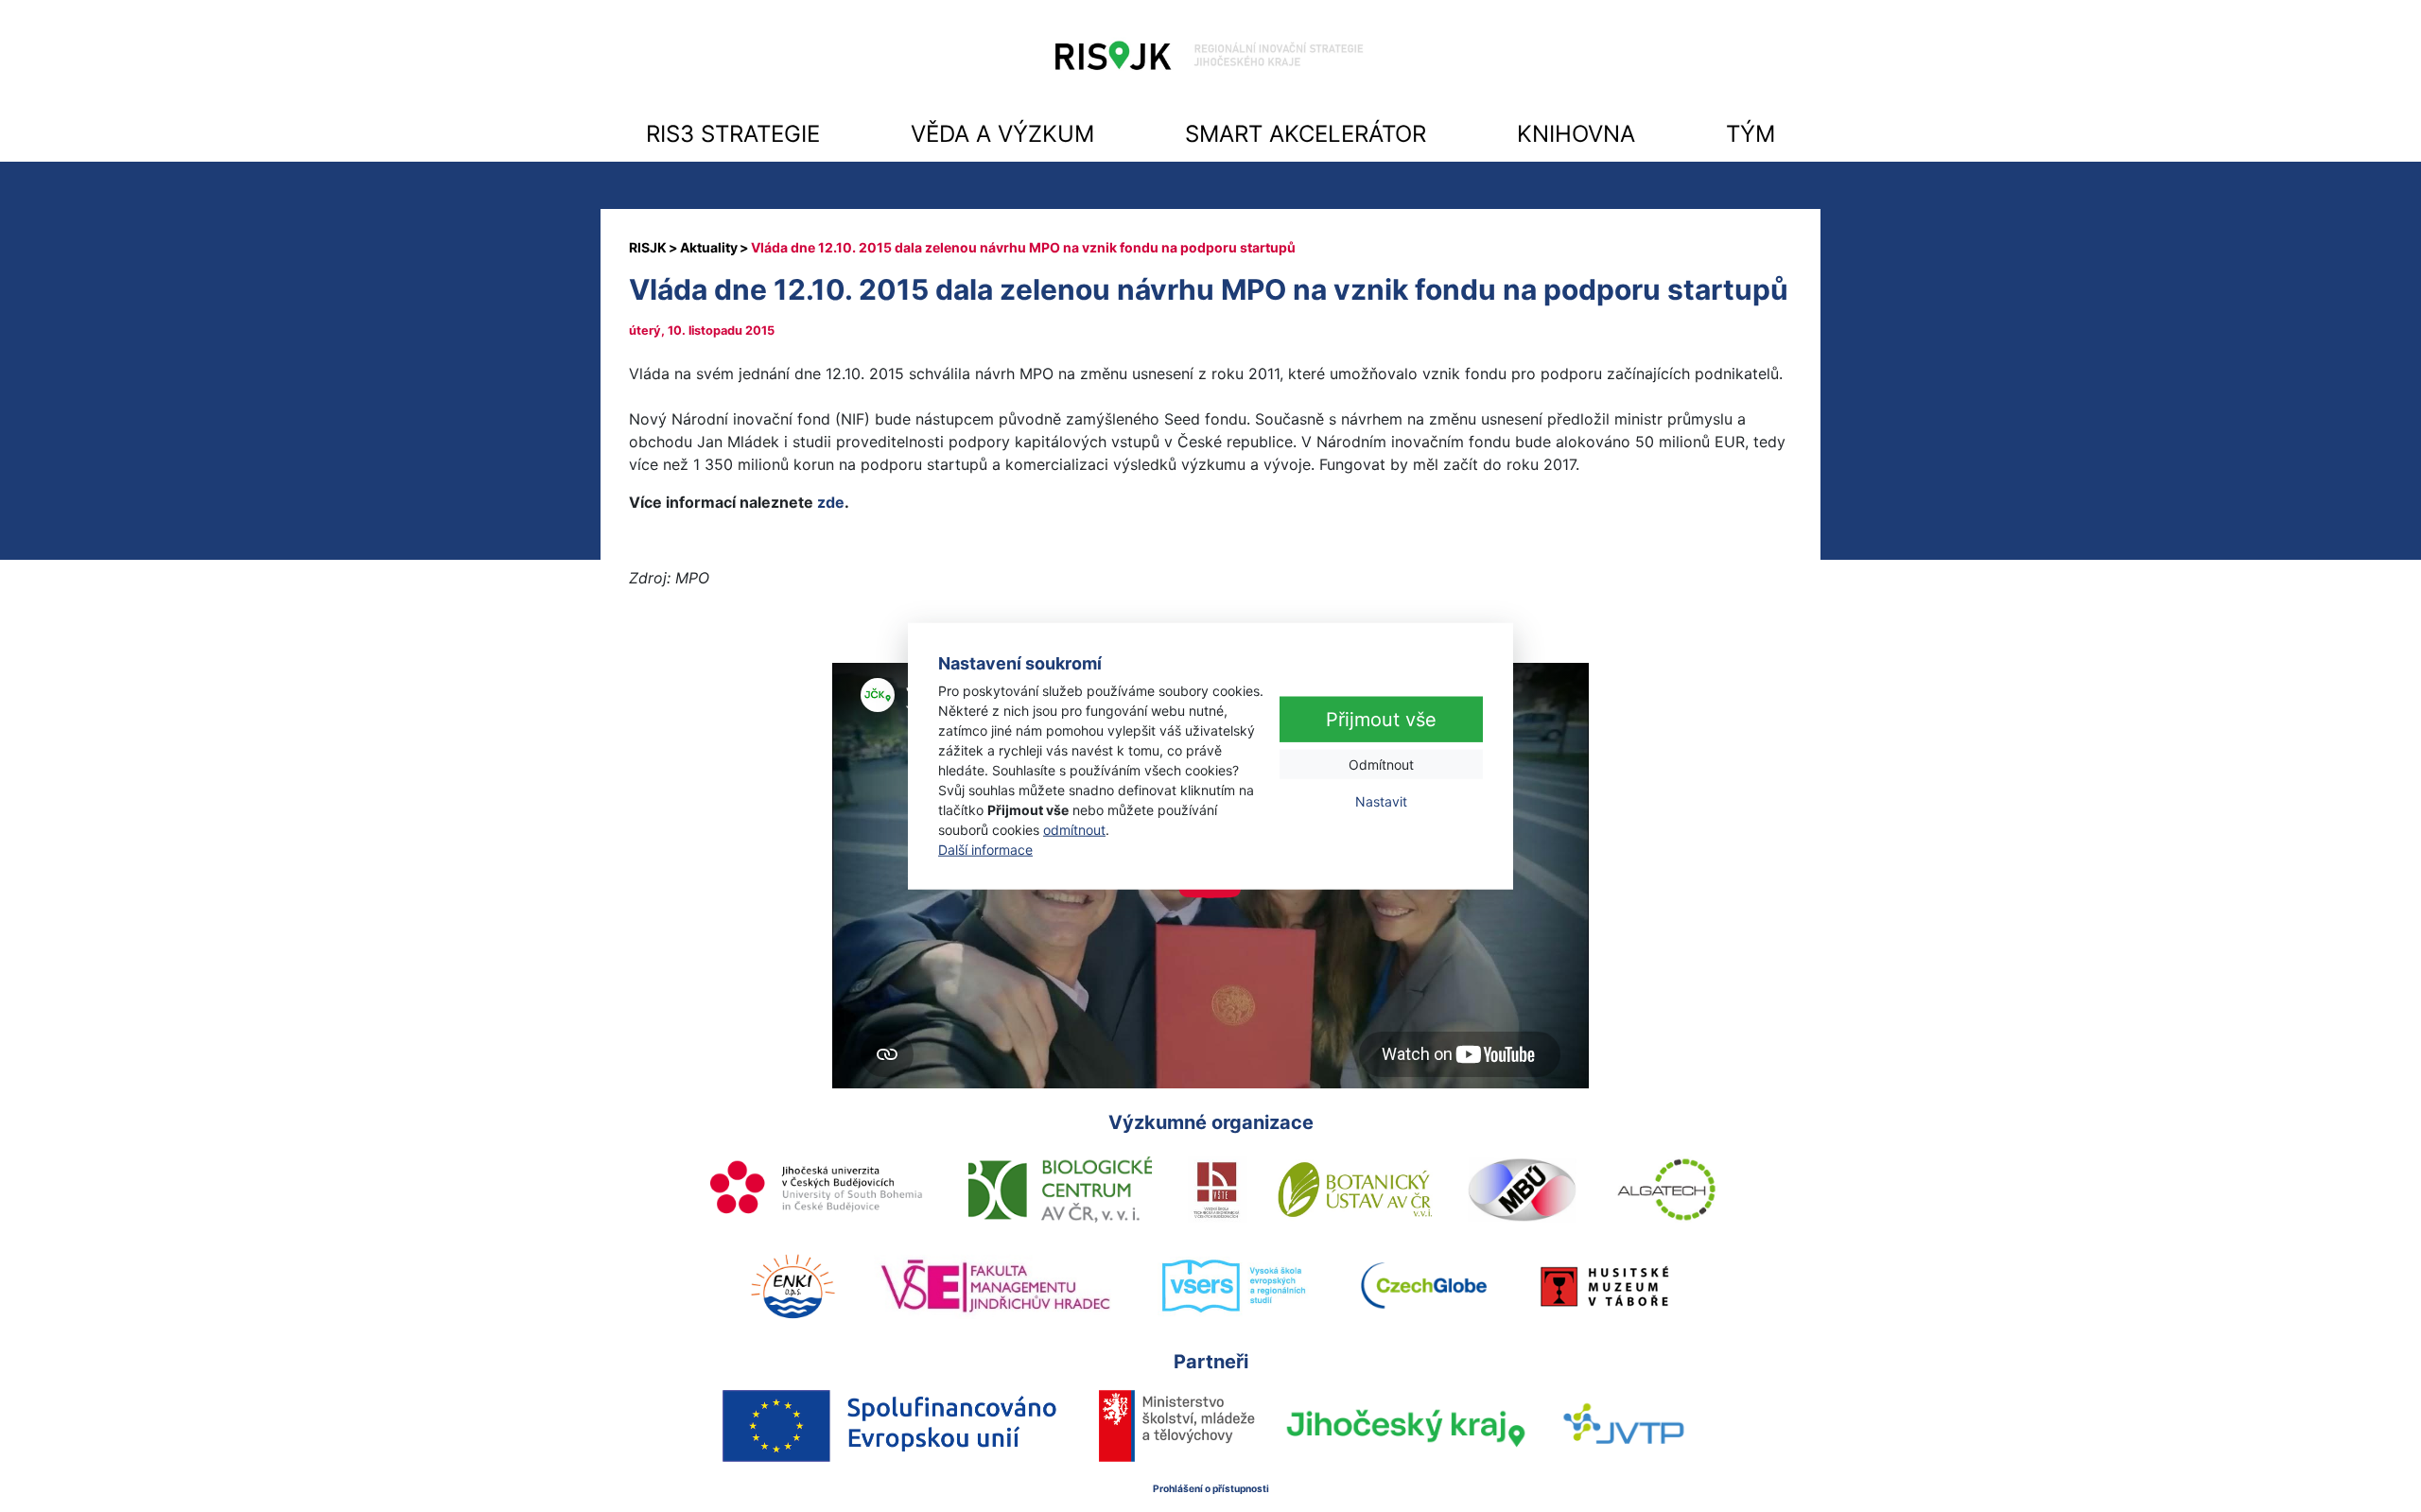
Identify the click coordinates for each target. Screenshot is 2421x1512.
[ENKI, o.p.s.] (792, 1286)
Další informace (985, 850)
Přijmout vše (1381, 720)
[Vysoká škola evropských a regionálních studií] (1233, 1287)
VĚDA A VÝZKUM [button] (1002, 134)
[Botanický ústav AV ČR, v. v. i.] (1355, 1190)
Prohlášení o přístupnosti (1211, 1488)
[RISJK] (648, 247)
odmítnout (1074, 830)
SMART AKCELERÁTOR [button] (1306, 134)
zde (831, 502)
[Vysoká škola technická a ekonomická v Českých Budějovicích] (1218, 1190)
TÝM (1750, 134)
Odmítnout (1381, 765)
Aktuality (709, 247)
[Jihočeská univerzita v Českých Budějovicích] (818, 1190)
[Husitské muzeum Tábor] (1605, 1286)
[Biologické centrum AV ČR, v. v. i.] (1060, 1190)
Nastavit (1381, 801)
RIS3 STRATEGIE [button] (733, 134)
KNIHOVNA (1576, 134)
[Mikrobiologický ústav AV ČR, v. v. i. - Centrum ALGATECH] (1667, 1190)
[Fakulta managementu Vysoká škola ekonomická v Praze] (995, 1286)
